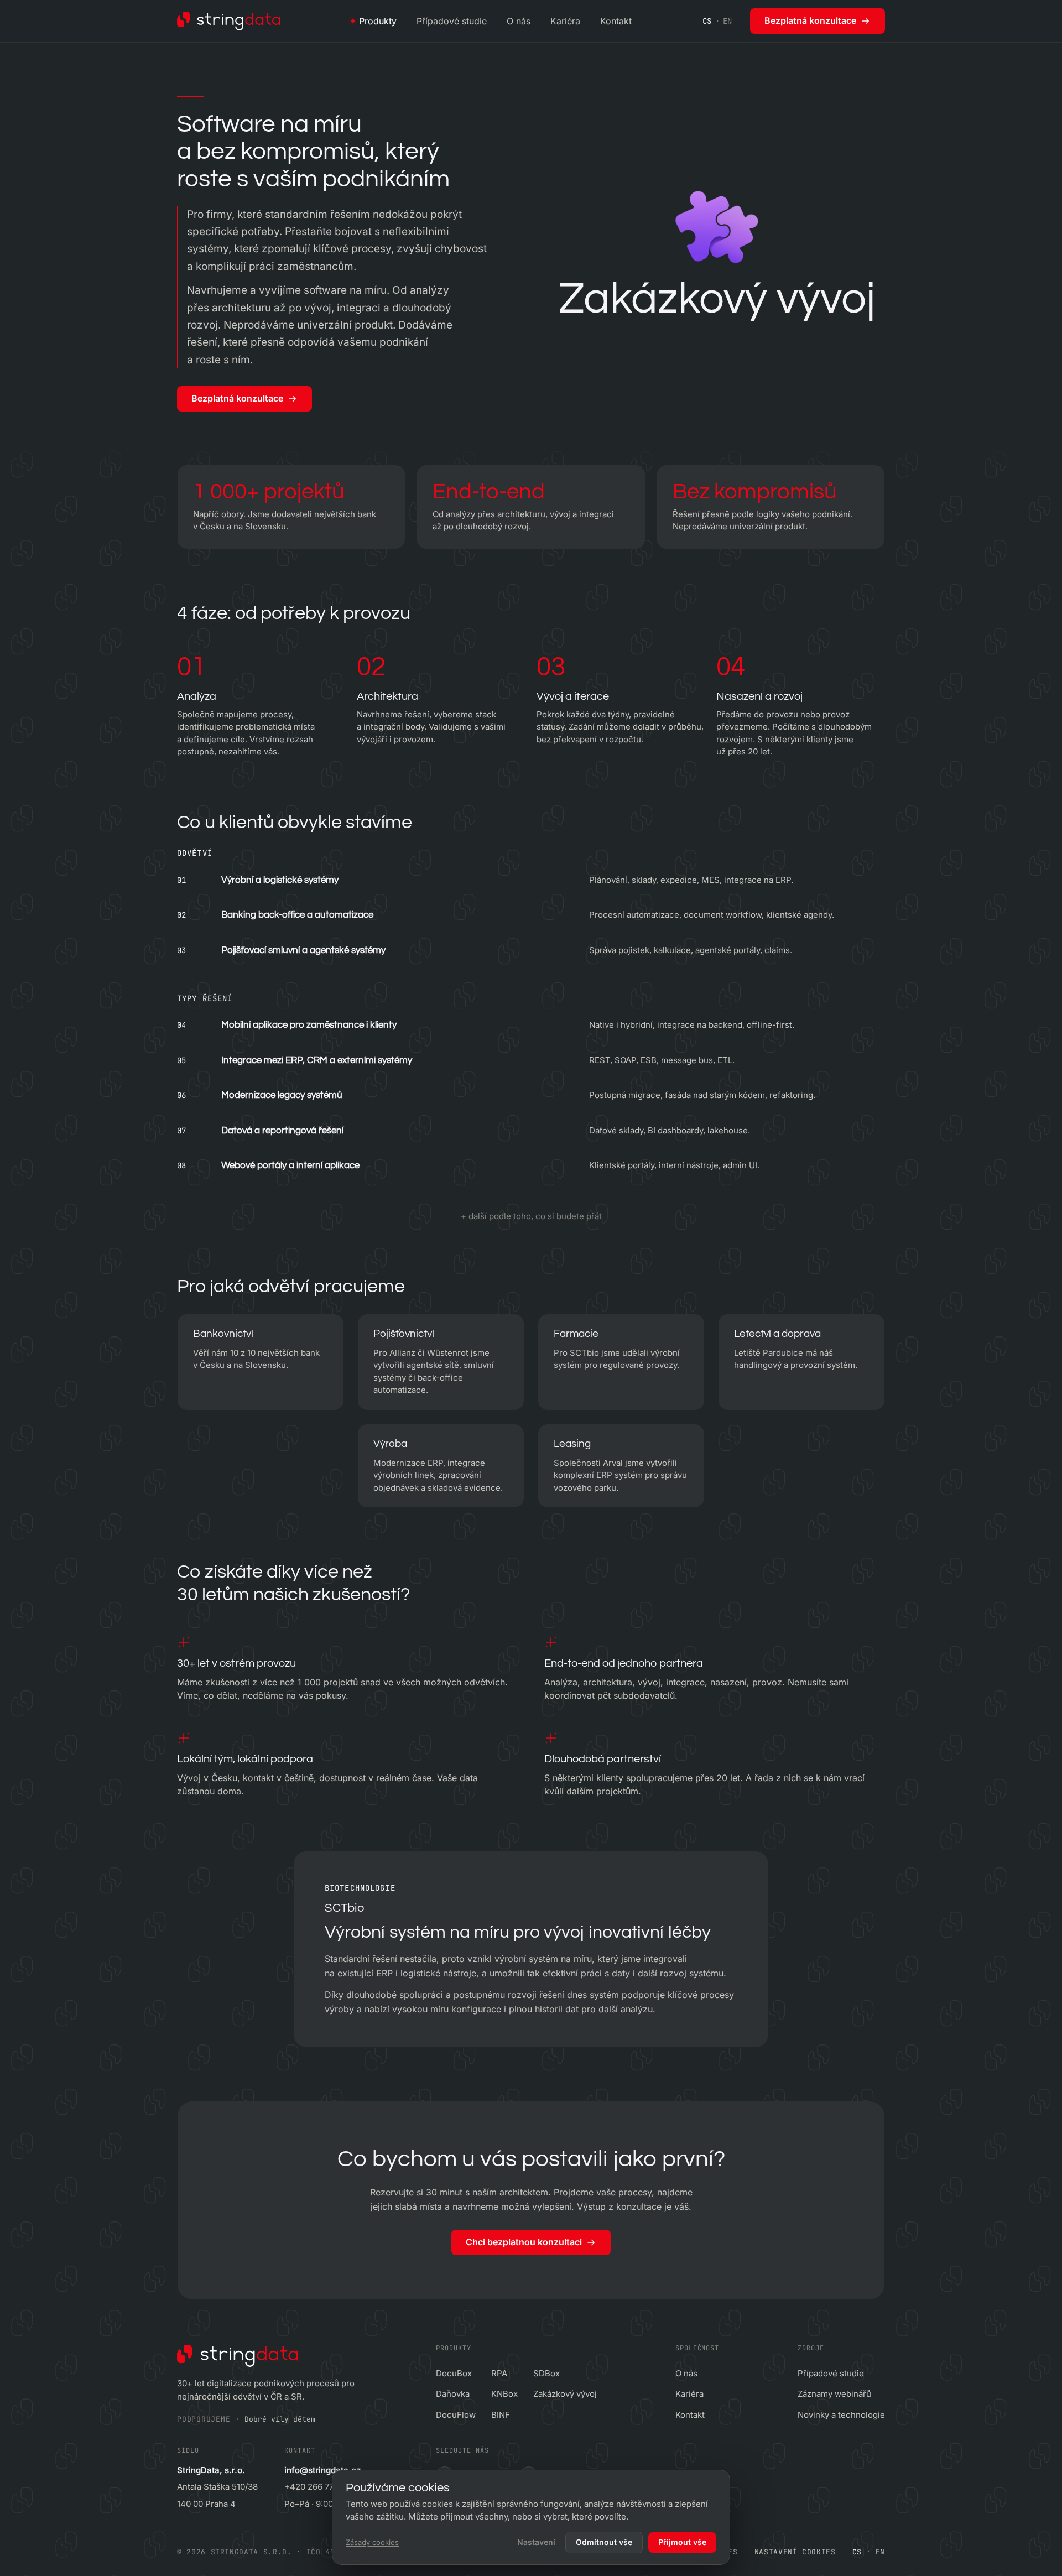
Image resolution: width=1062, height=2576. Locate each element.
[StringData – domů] (229, 21)
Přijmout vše (682, 2542)
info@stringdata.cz (322, 2470)
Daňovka (453, 2394)
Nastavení (536, 2542)
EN (728, 21)
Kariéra (565, 21)
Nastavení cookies (795, 2552)
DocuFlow (456, 2415)
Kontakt (616, 21)
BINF (501, 2415)
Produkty (378, 21)
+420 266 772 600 (320, 2487)
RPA (499, 2373)
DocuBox (454, 2373)
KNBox (504, 2394)
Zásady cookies (372, 2542)
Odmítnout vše (604, 2542)
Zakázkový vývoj (565, 2394)
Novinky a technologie (841, 2415)
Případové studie (452, 21)
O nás (519, 21)
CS (707, 21)
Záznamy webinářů (834, 2394)
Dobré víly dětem (280, 2419)
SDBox (546, 2373)
